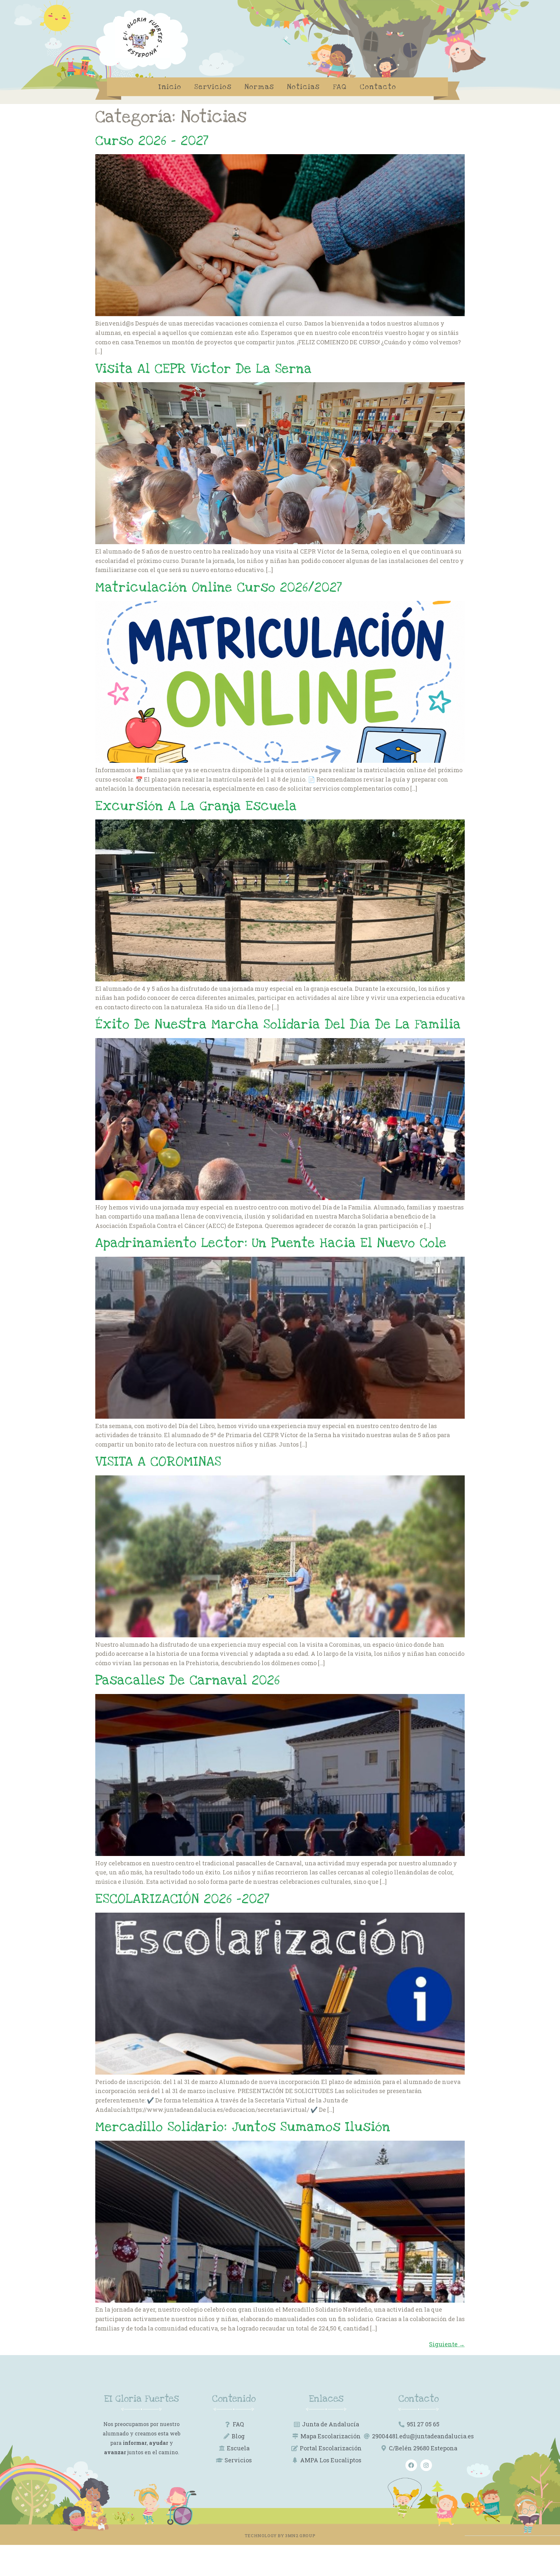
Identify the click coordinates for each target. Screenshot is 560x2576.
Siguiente (447, 2344)
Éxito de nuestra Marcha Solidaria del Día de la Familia (278, 1024)
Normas (259, 87)
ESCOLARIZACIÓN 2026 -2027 (182, 1899)
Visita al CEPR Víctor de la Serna (204, 369)
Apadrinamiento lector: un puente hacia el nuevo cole (271, 1243)
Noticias (303, 87)
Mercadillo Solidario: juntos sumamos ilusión (243, 2127)
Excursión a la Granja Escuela (196, 806)
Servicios (213, 87)
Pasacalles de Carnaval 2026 (188, 1680)
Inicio (170, 87)
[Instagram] (426, 2465)
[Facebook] (411, 2465)
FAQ (340, 87)
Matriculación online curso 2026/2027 (219, 587)
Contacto (378, 87)
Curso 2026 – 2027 (152, 141)
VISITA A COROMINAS (158, 1462)
